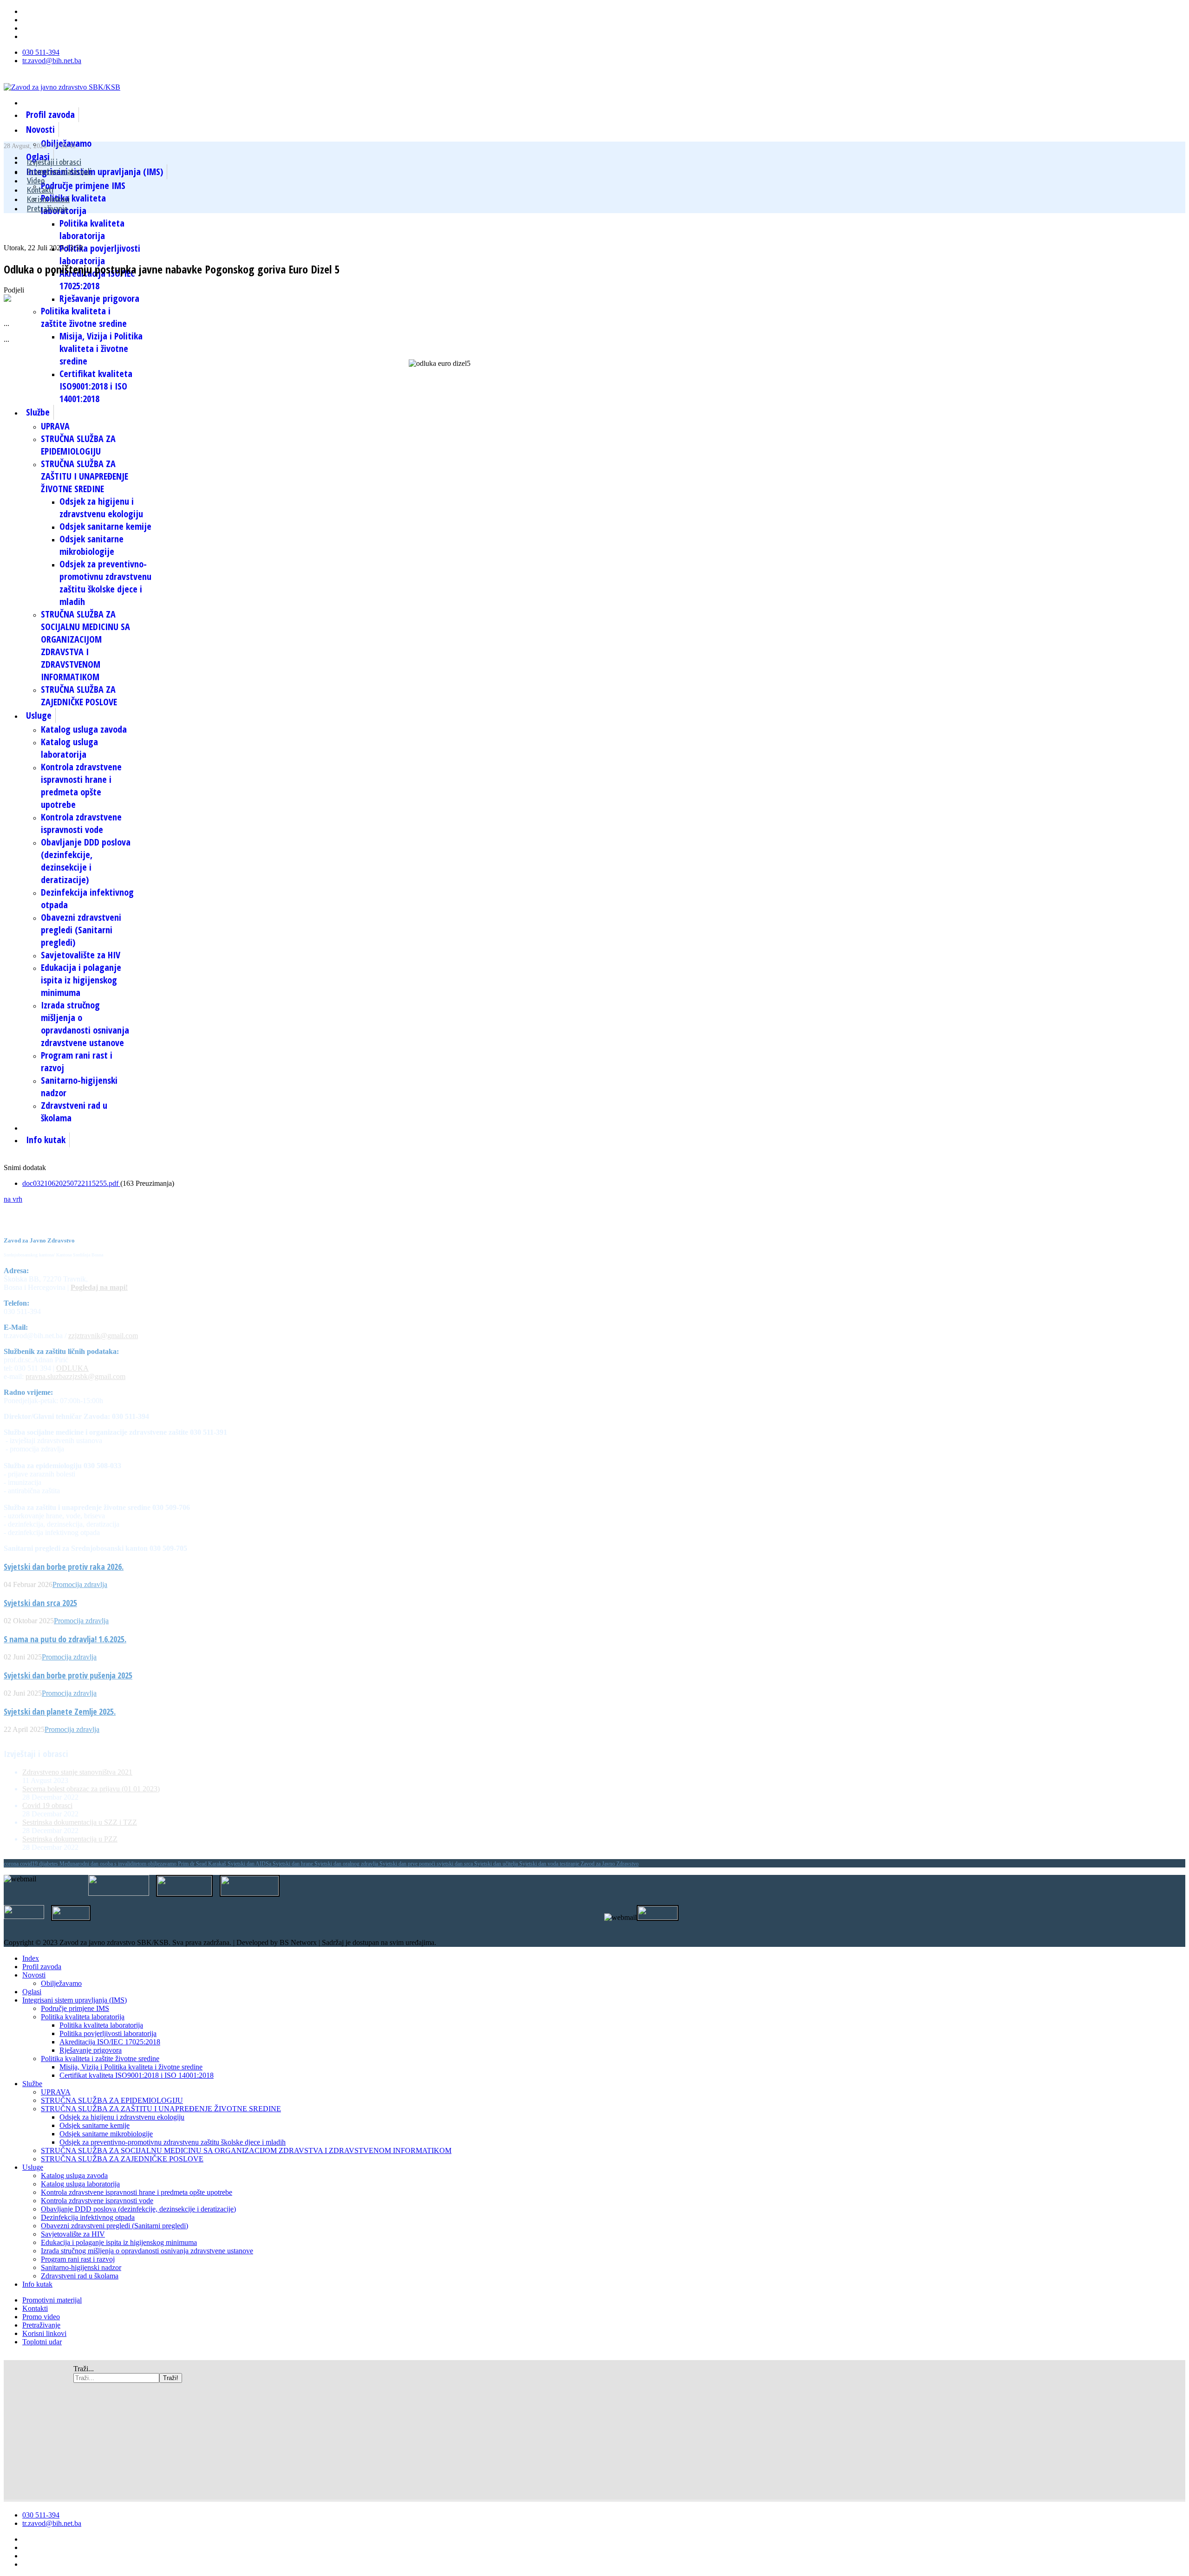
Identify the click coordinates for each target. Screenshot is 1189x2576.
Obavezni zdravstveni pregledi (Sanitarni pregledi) (81, 930)
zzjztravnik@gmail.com (103, 1336)
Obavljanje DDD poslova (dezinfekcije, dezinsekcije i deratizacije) (86, 861)
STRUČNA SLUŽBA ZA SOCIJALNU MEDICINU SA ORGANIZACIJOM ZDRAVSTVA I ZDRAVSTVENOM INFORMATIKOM (85, 645)
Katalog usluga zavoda (84, 729)
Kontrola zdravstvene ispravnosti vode (81, 823)
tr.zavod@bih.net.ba (52, 61)
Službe (38, 412)
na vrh (13, 1199)
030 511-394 (41, 52)
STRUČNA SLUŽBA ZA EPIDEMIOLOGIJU (78, 445)
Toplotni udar (42, 2342)
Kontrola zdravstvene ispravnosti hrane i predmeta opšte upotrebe (81, 786)
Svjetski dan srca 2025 (40, 1603)
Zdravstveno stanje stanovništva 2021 (77, 1772)
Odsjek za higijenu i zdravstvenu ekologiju (101, 507)
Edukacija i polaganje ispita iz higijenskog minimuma (81, 980)
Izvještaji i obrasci (54, 162)
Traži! (171, 2378)
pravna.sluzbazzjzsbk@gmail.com (75, 1376)
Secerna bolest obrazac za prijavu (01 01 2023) (91, 1789)
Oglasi (32, 1992)
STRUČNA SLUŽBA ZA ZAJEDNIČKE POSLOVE (79, 696)
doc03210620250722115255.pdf (71, 1183)
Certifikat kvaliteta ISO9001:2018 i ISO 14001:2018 (96, 386)
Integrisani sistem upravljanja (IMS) (75, 2000)
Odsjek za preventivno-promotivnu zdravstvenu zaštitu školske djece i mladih (105, 583)
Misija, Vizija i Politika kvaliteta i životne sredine (101, 348)
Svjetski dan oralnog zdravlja (347, 1864)
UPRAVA (55, 426)
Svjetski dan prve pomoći (408, 1864)
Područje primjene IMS (83, 185)
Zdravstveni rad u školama (80, 2276)
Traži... (84, 2369)
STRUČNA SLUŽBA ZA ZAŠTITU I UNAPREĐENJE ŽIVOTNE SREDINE (85, 476)
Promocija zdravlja (80, 1584)
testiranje (570, 1864)
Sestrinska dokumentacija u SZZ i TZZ (80, 1822)
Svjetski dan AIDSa (250, 1864)
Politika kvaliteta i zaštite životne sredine (84, 317)
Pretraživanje (47, 208)
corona (12, 1864)
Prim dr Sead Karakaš (203, 1864)
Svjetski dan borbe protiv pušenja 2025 (68, 1675)
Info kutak (46, 1140)
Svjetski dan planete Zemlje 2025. (60, 1711)
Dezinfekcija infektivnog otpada (88, 2217)
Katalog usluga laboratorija (69, 748)
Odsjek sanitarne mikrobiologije (91, 545)
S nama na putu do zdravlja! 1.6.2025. (65, 1639)
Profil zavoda (50, 114)
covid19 (29, 1864)
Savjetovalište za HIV (81, 955)
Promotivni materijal (52, 2300)
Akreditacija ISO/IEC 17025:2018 (97, 280)
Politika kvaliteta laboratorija (92, 229)
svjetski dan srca (455, 1864)
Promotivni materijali (59, 171)
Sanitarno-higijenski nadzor (81, 2267)
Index (31, 1958)
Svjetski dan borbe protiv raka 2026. (64, 1567)
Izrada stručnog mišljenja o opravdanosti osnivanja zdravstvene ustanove (85, 1024)
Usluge (39, 715)
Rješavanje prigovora (99, 298)
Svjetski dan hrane (294, 1864)
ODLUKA (72, 1368)
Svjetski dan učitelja (497, 1864)
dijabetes (49, 1864)
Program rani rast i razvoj (78, 2259)
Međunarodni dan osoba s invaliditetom (104, 1864)
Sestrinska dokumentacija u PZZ (70, 1839)
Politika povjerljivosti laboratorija (100, 254)
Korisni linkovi (48, 199)
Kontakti (40, 190)
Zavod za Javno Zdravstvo (610, 1864)
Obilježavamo (61, 1983)
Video (36, 181)
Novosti (40, 129)
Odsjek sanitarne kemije (105, 526)
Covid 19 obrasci (47, 1805)
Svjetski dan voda (539, 1864)
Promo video (41, 2317)
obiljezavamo (163, 1864)
